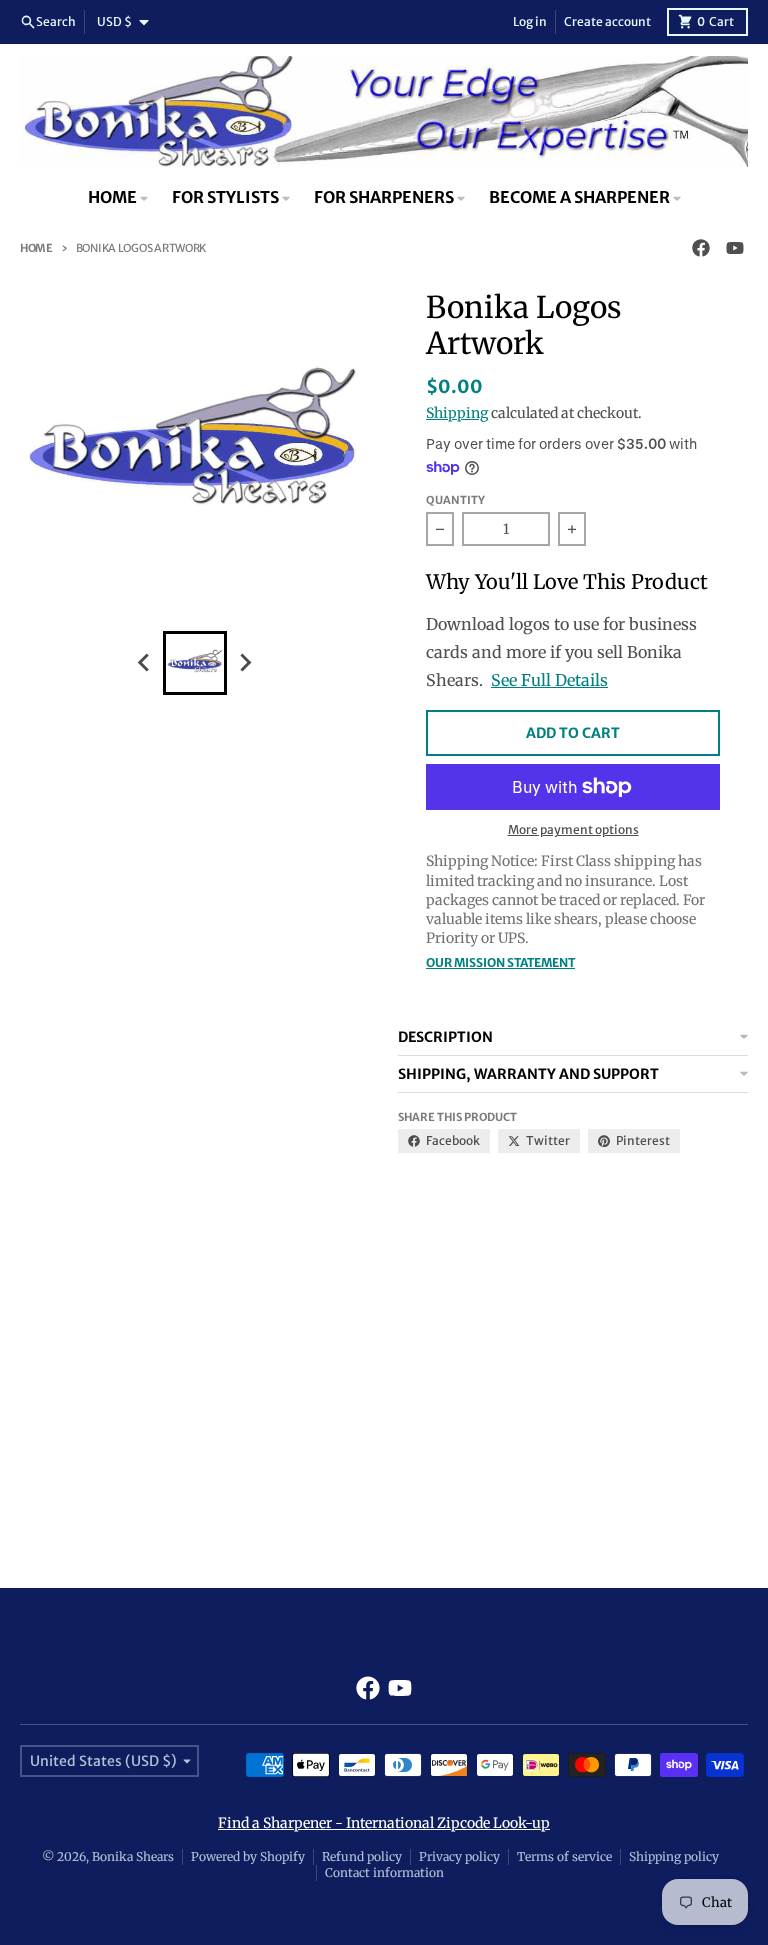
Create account (607, 21)
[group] (195, 663)
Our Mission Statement (500, 962)
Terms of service (564, 1856)
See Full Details (549, 680)
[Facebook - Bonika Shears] (701, 248)
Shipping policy (674, 1856)
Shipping (457, 413)
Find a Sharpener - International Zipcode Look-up (384, 1823)
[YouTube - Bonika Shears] (735, 248)
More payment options (573, 829)
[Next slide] (245, 663)
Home (36, 248)
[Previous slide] (145, 663)
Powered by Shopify (248, 1856)
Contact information (384, 1872)
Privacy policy (459, 1856)
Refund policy (362, 1856)
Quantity (455, 500)
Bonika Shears (133, 1856)
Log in (530, 21)
